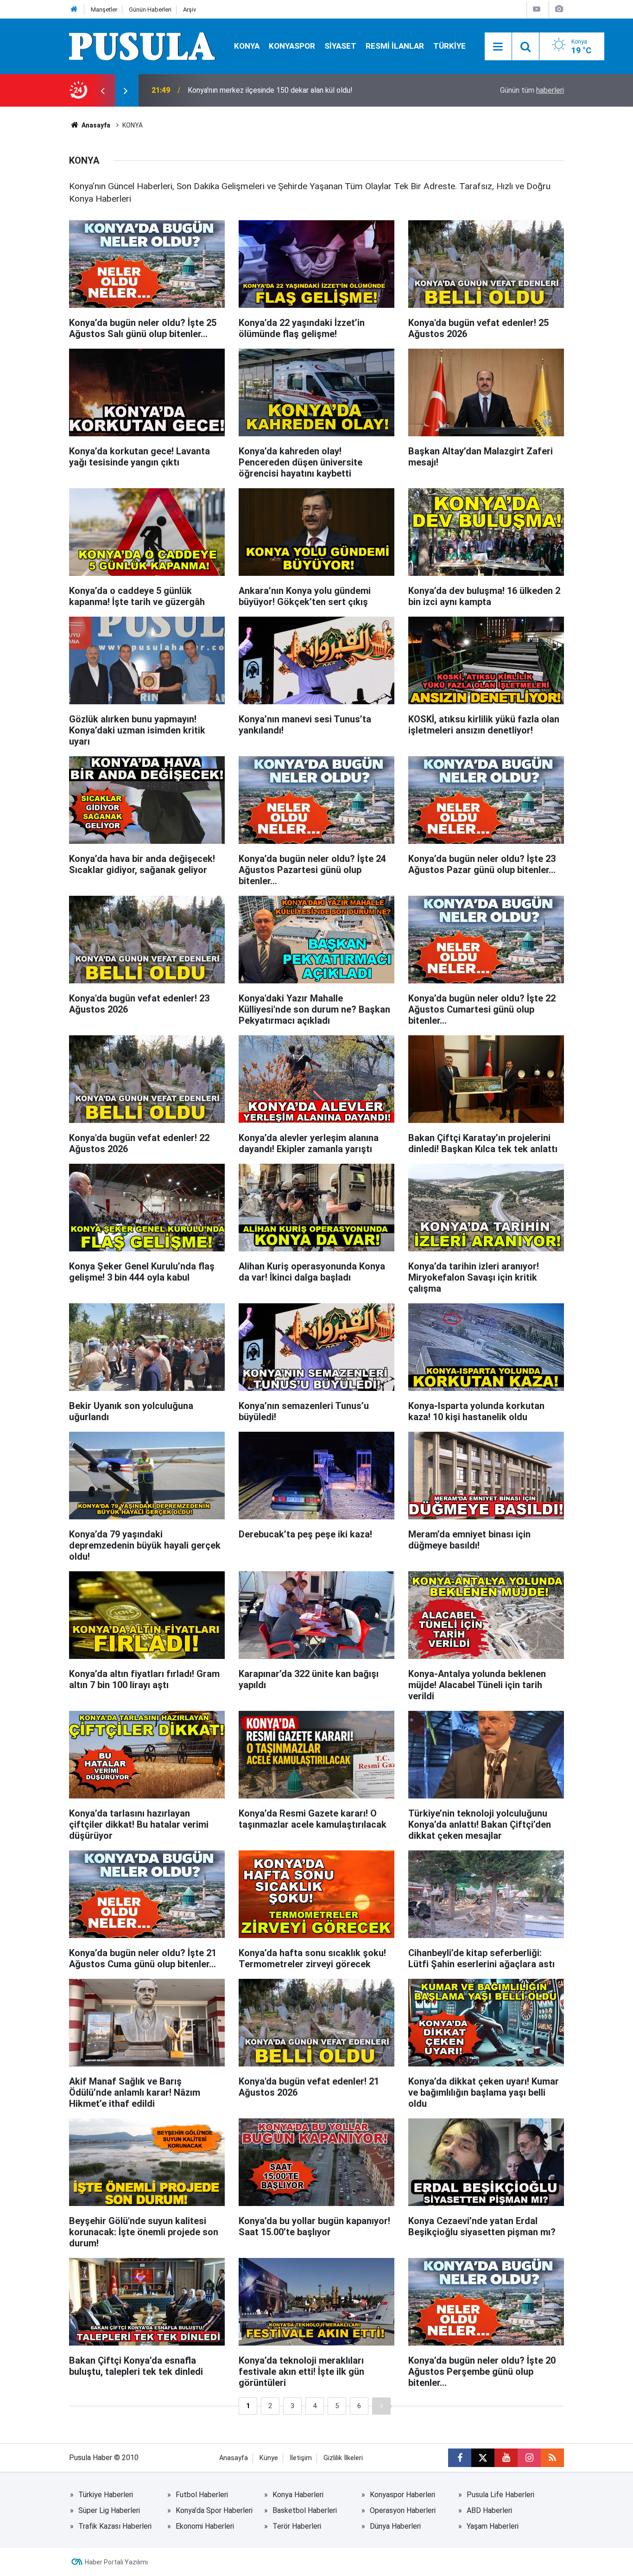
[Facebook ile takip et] (460, 2458)
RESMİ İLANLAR (395, 46)
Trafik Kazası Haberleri (115, 2526)
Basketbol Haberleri (305, 2510)
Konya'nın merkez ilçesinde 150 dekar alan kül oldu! (270, 90)
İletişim (301, 2458)
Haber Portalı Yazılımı (116, 2562)
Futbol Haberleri (202, 2495)
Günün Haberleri (150, 10)
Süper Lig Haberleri (109, 2510)
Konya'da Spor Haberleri (214, 2510)
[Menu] (498, 47)
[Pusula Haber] (142, 46)
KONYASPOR (292, 46)
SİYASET (340, 46)
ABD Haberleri (489, 2510)
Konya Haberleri (298, 2495)
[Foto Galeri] (559, 9)
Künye (269, 2458)
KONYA (247, 46)
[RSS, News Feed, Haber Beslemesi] (552, 2458)
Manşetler (104, 10)
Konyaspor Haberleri (402, 2495)
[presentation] (102, 90)
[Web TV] (537, 9)
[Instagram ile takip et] (529, 2458)
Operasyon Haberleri (403, 2510)
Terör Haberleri (297, 2526)
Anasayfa (95, 125)
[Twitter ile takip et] (483, 2458)
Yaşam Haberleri (493, 2526)
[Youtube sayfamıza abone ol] (506, 2458)
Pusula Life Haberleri (500, 2495)
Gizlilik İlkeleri (343, 2458)
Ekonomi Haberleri (205, 2526)
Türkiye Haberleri (106, 2495)
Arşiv (190, 10)
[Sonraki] (381, 2406)
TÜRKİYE (449, 46)
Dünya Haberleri (395, 2526)
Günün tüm (532, 90)
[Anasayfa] (74, 10)
